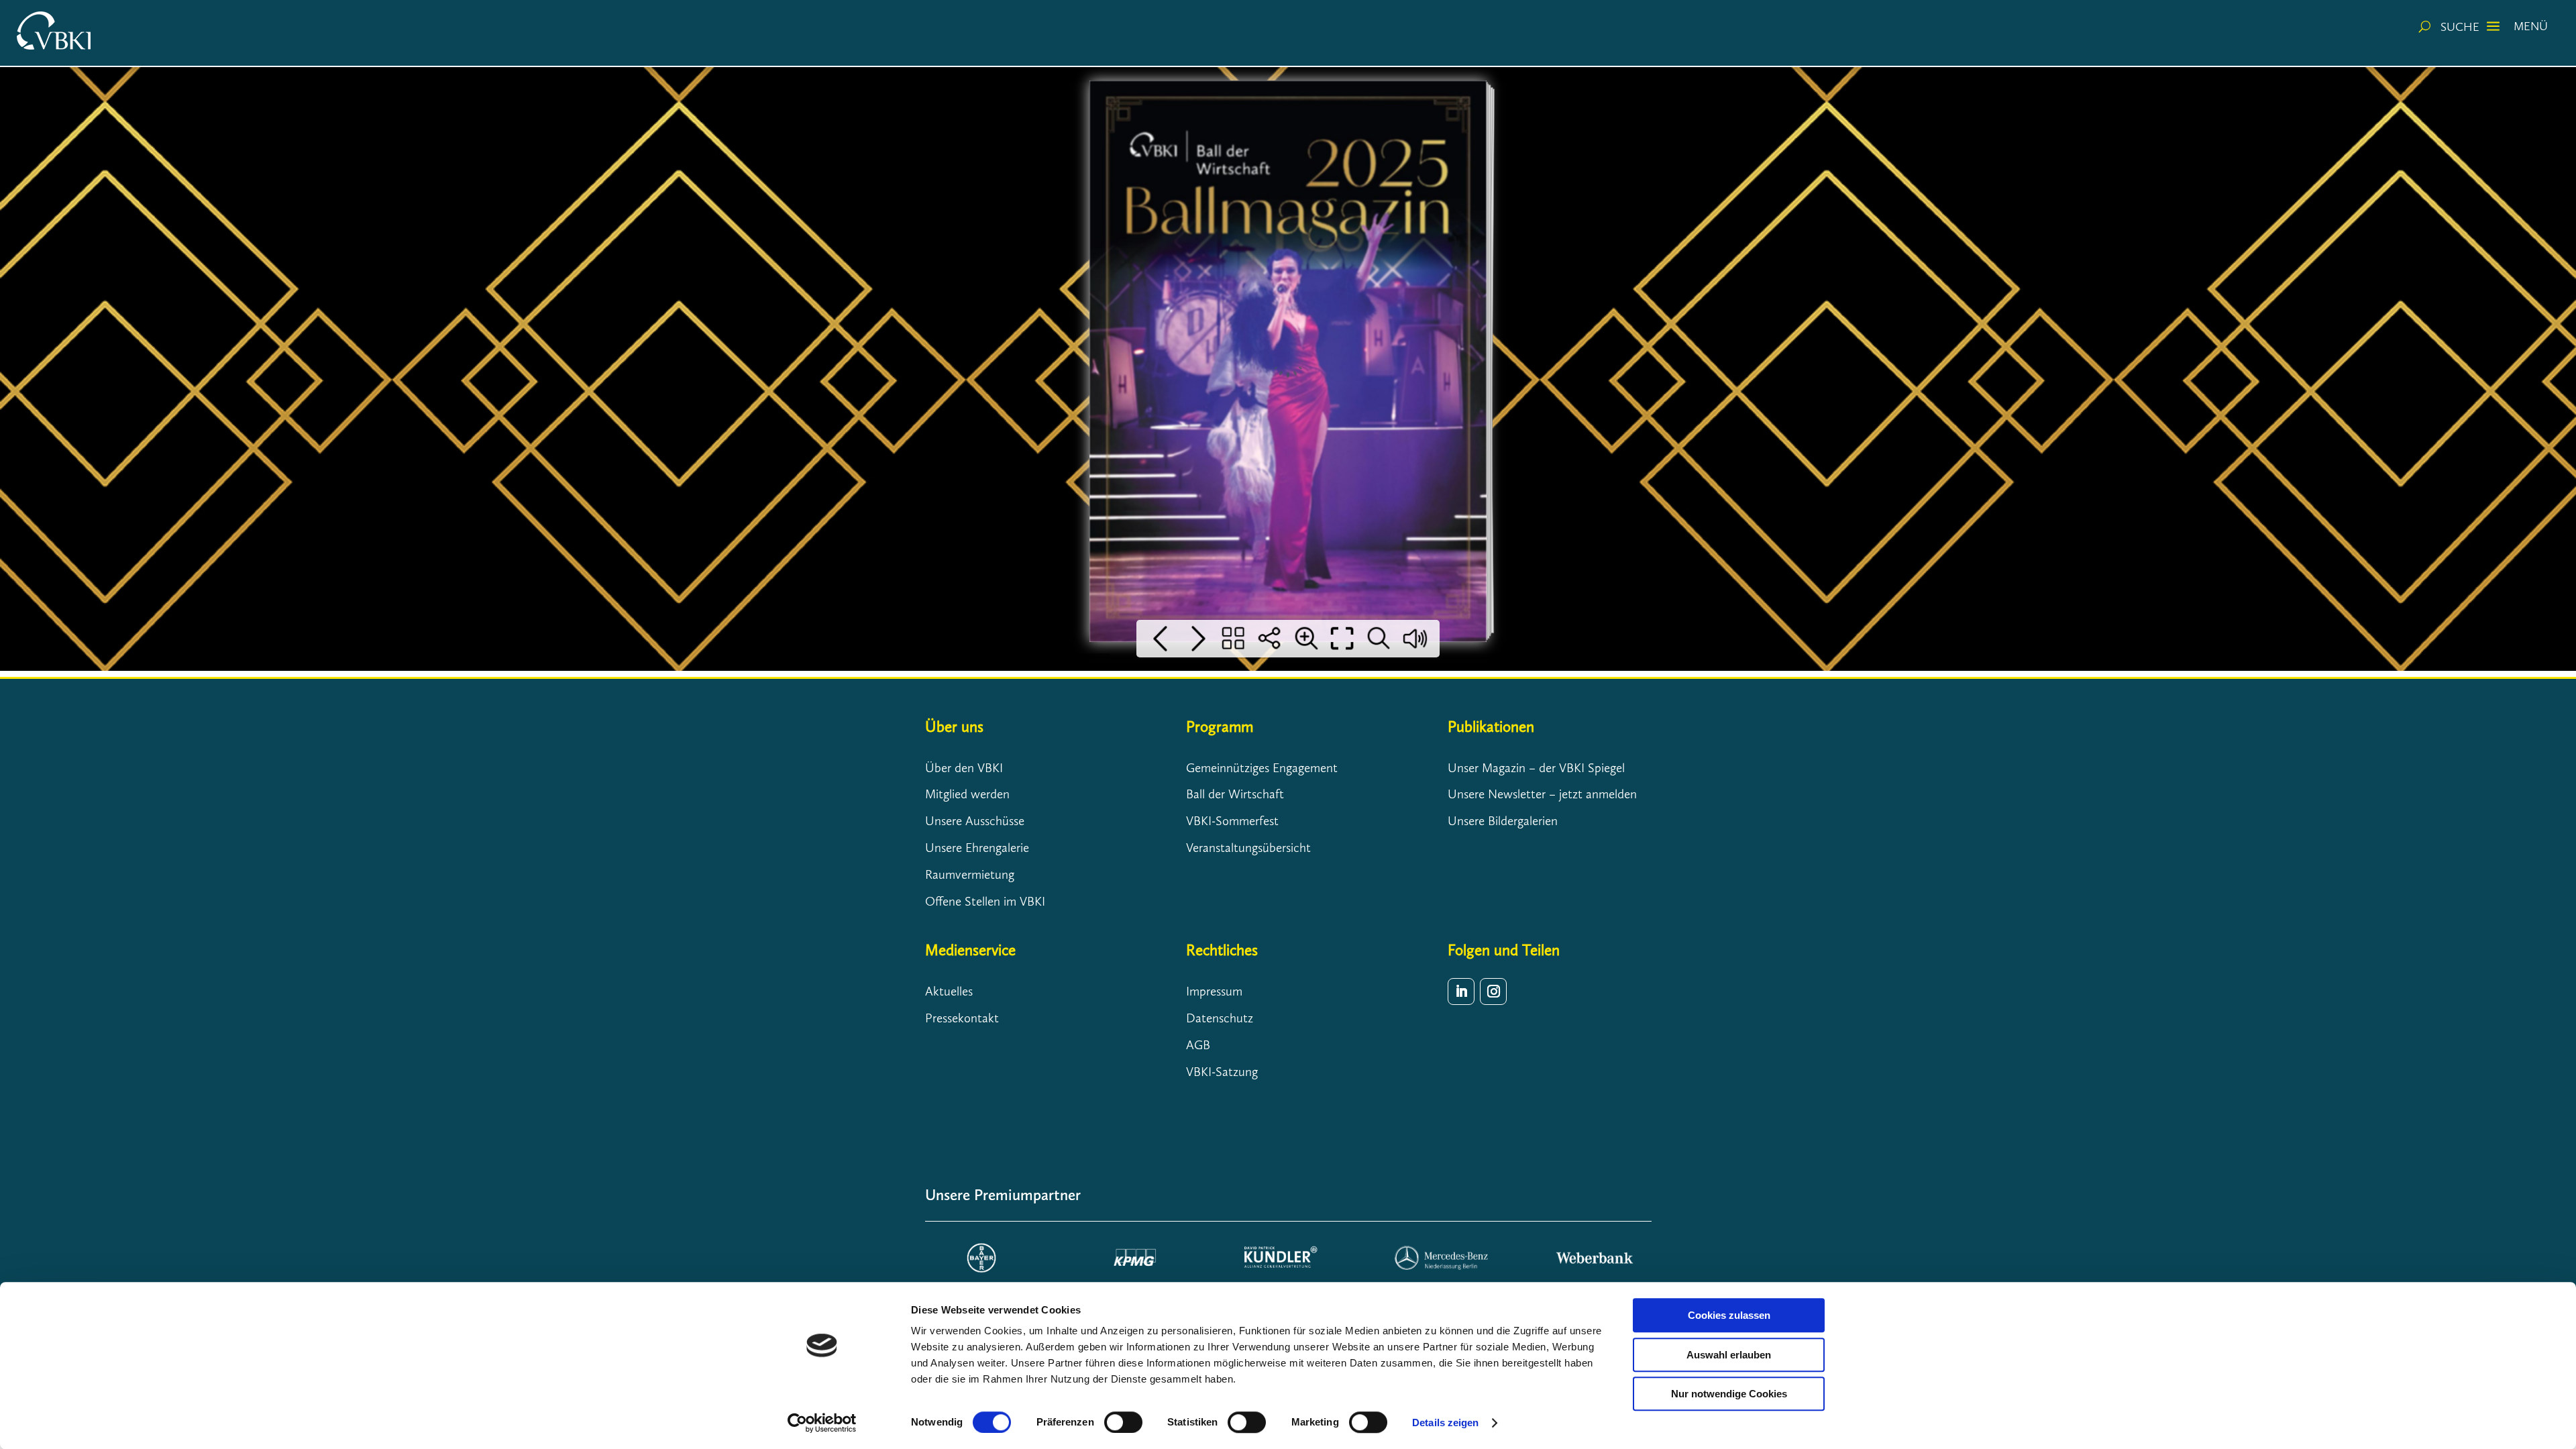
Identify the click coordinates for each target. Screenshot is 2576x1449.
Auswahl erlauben (1729, 1355)
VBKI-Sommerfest (1232, 821)
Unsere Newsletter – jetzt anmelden (1542, 794)
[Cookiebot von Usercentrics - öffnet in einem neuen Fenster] (822, 1423)
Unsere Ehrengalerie (977, 848)
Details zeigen (1445, 1423)
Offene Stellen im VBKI (985, 901)
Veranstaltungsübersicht (1248, 848)
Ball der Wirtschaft (1235, 794)
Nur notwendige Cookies (1729, 1394)
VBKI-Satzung (1222, 1072)
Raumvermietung (970, 874)
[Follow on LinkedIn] (1461, 991)
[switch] (1123, 1422)
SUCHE (2460, 27)
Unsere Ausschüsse (975, 821)
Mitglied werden (967, 794)
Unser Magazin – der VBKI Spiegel (1536, 768)
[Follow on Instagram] (1493, 991)
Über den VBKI (964, 768)
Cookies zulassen (1729, 1315)
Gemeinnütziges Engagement (1262, 768)
